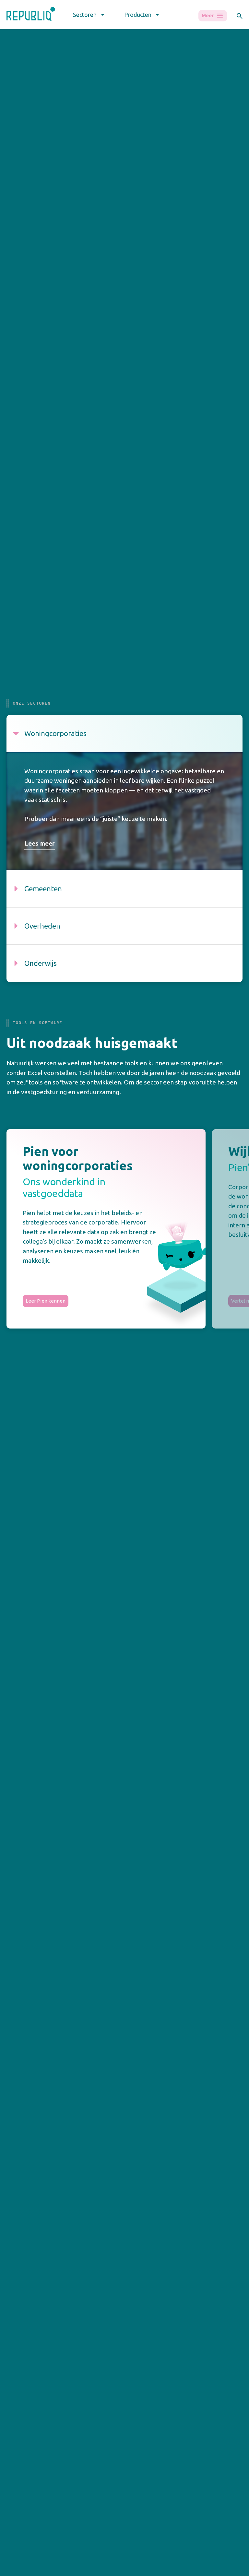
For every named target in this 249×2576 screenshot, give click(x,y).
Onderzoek (140, 2570)
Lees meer (40, 843)
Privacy (15, 2405)
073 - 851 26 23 (22, 2393)
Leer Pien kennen (46, 1301)
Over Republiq (203, 2570)
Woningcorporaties (28, 2570)
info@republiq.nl (25, 2380)
